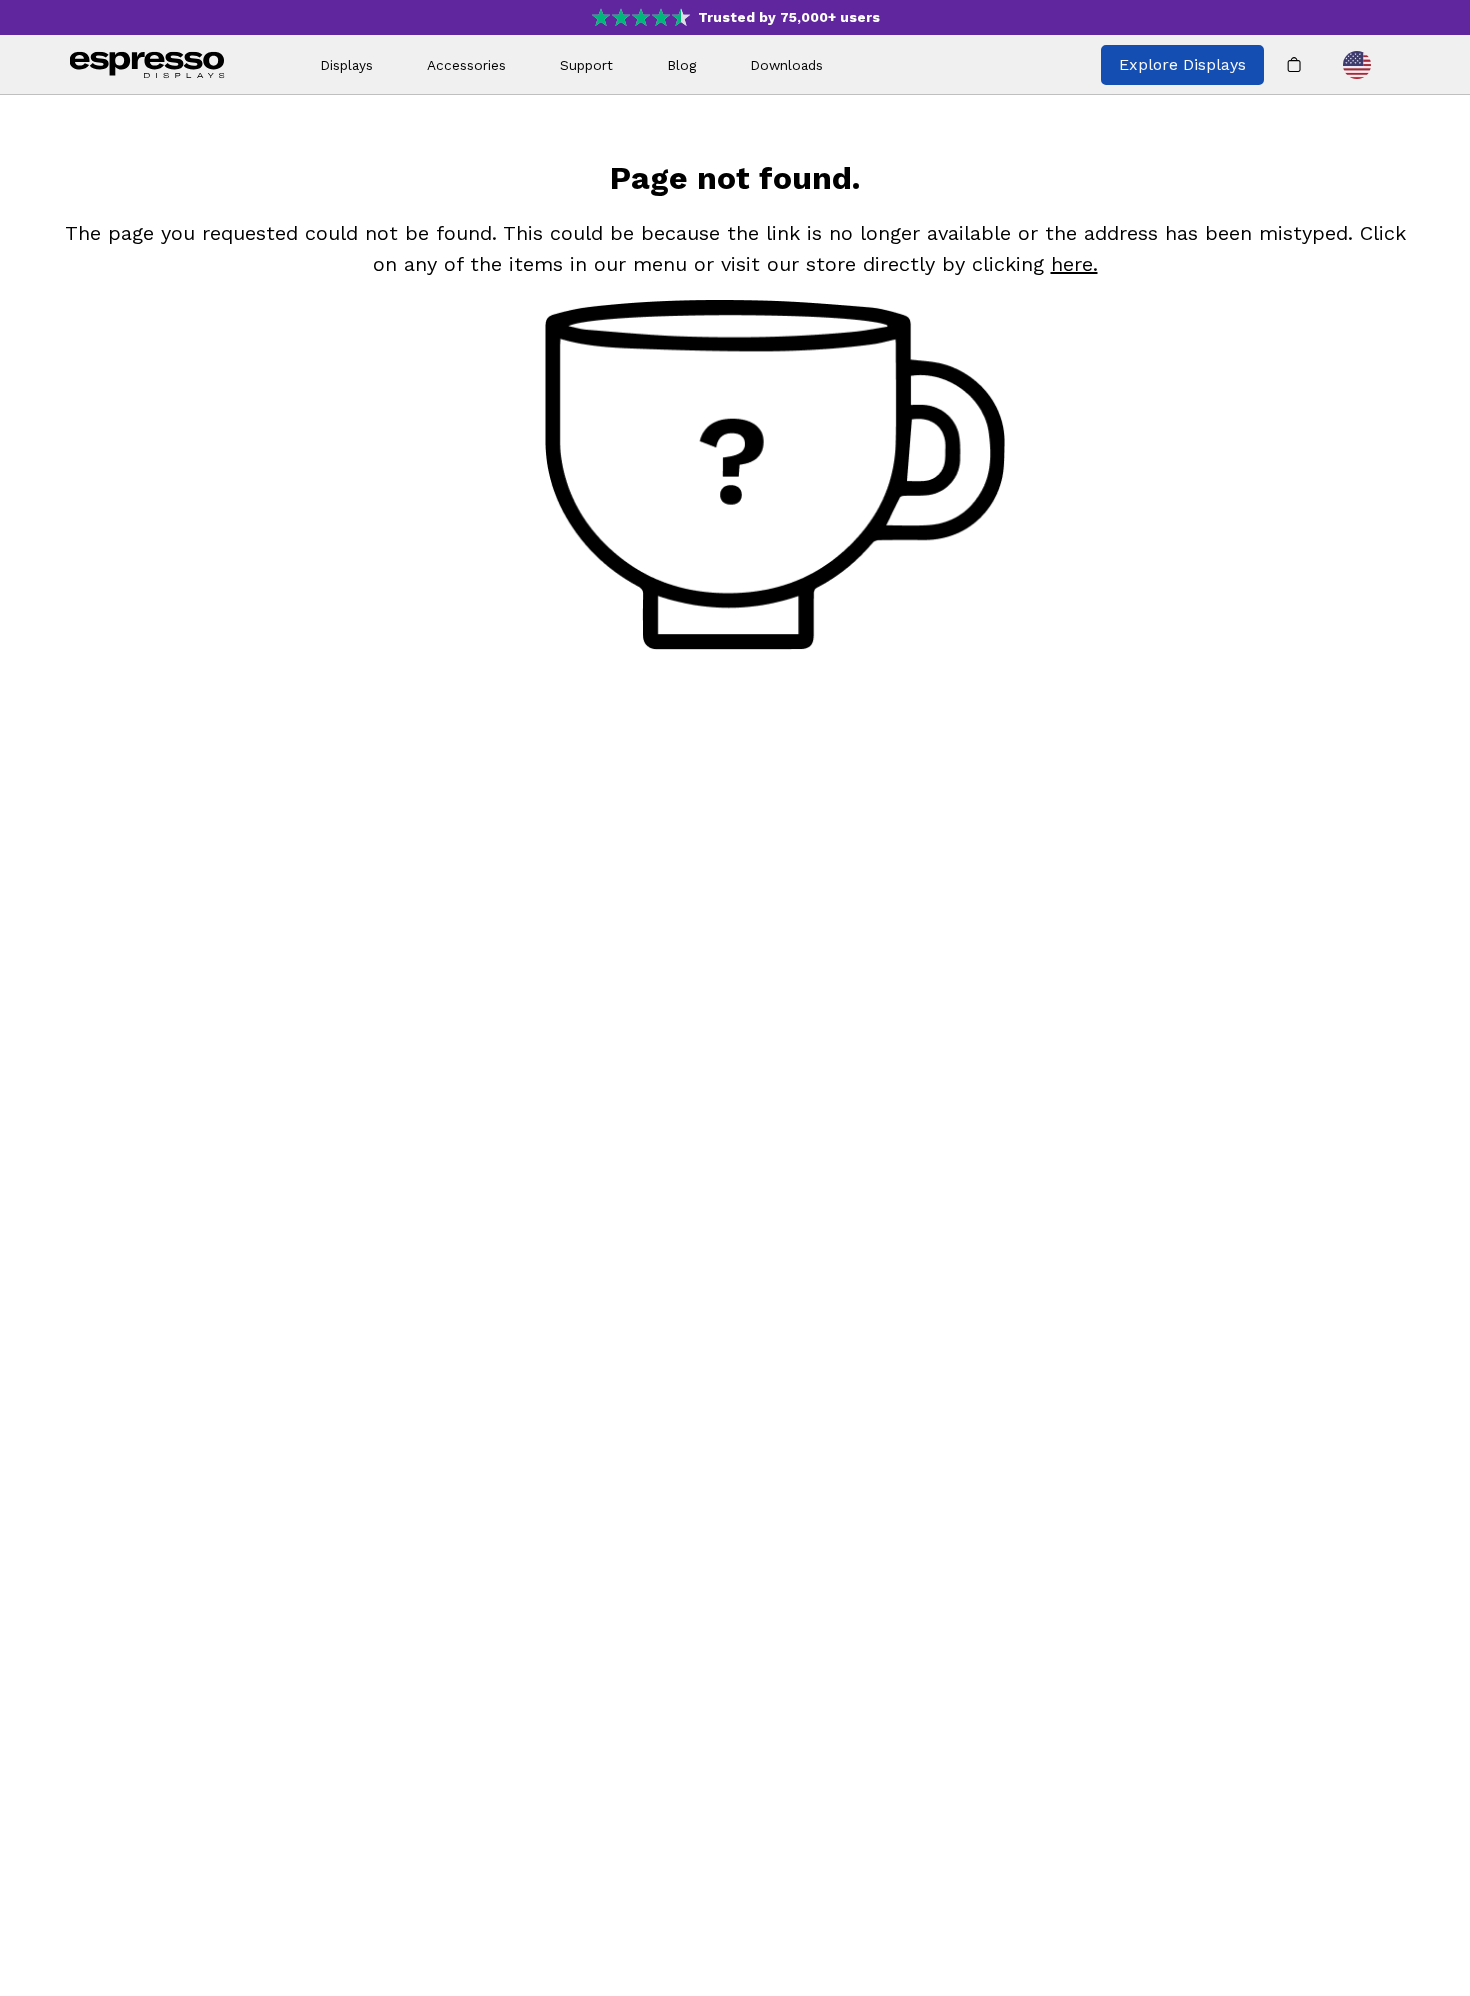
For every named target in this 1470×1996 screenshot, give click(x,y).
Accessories (466, 65)
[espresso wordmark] (147, 65)
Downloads (786, 65)
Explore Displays (1182, 64)
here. (1074, 264)
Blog (681, 65)
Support (586, 65)
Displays (346, 65)
